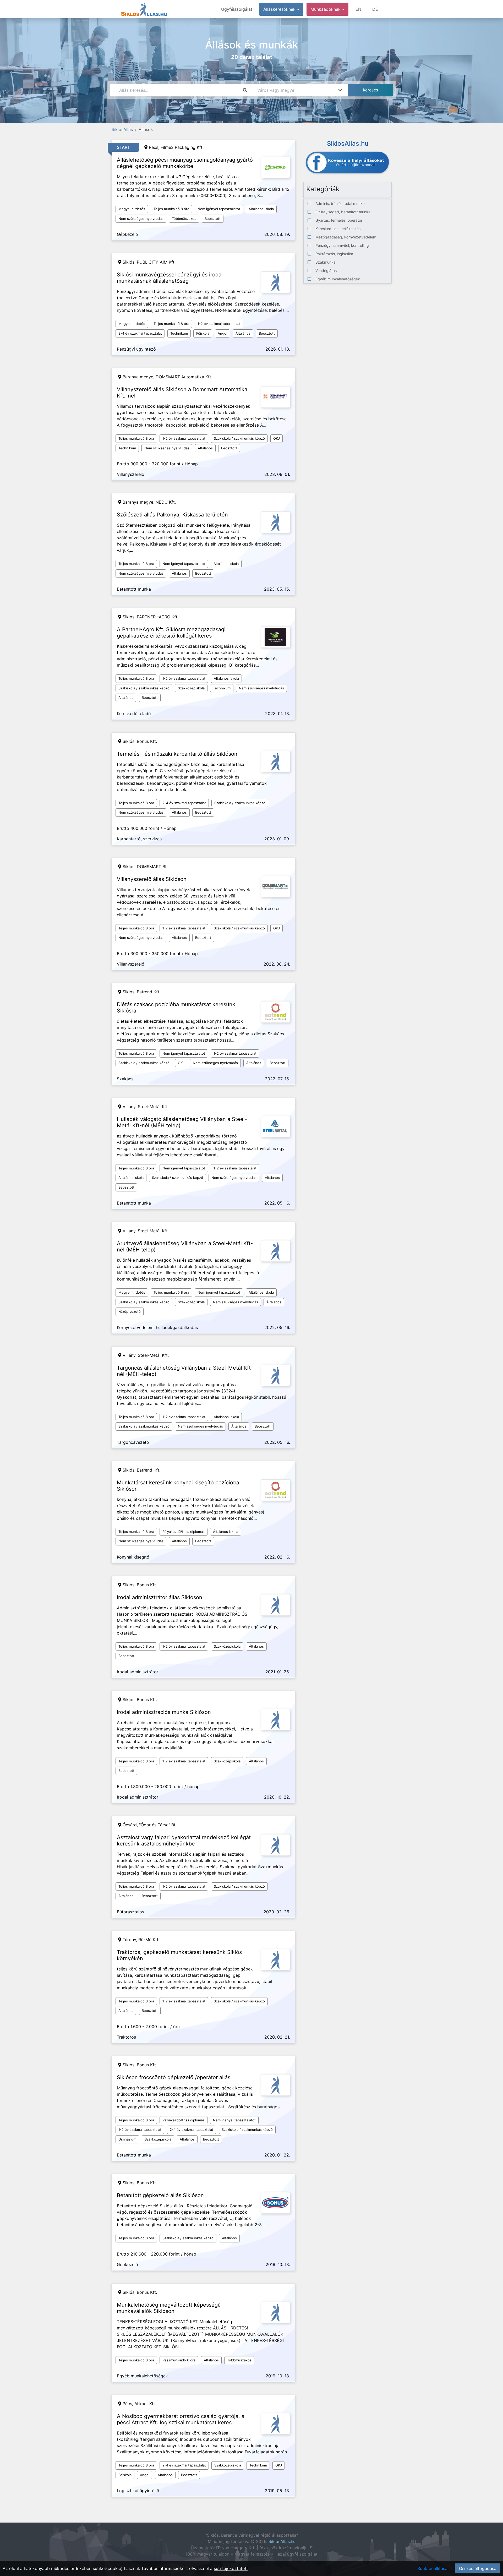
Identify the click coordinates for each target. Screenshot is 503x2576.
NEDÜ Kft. (166, 502)
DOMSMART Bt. (152, 867)
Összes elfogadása (478, 2568)
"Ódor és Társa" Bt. (158, 1825)
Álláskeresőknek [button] (280, 9)
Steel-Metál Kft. (153, 1107)
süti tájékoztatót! (231, 2568)
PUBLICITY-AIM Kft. (156, 262)
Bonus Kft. (147, 741)
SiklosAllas (122, 129)
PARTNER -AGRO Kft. (158, 617)
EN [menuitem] (358, 9)
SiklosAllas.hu (282, 2541)
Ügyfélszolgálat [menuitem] (237, 9)
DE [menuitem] (375, 9)
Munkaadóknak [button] (326, 9)
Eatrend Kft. (149, 992)
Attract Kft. (145, 2404)
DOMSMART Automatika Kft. (184, 377)
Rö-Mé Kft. (149, 1940)
